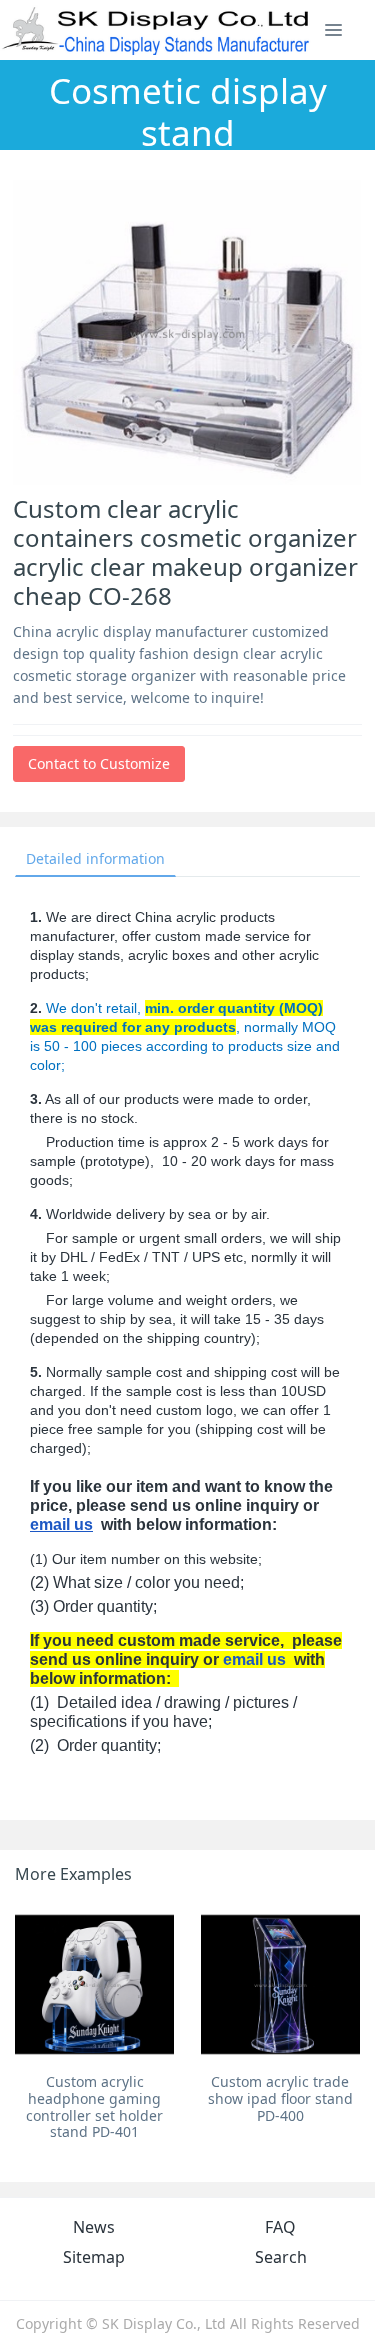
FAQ (280, 2227)
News (94, 2227)
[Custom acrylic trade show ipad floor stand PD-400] (280, 1984)
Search (281, 2257)
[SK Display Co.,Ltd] (156, 30)
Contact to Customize (99, 763)
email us (61, 1524)
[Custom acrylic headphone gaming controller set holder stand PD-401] (94, 1984)
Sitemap (94, 2257)
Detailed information (95, 858)
